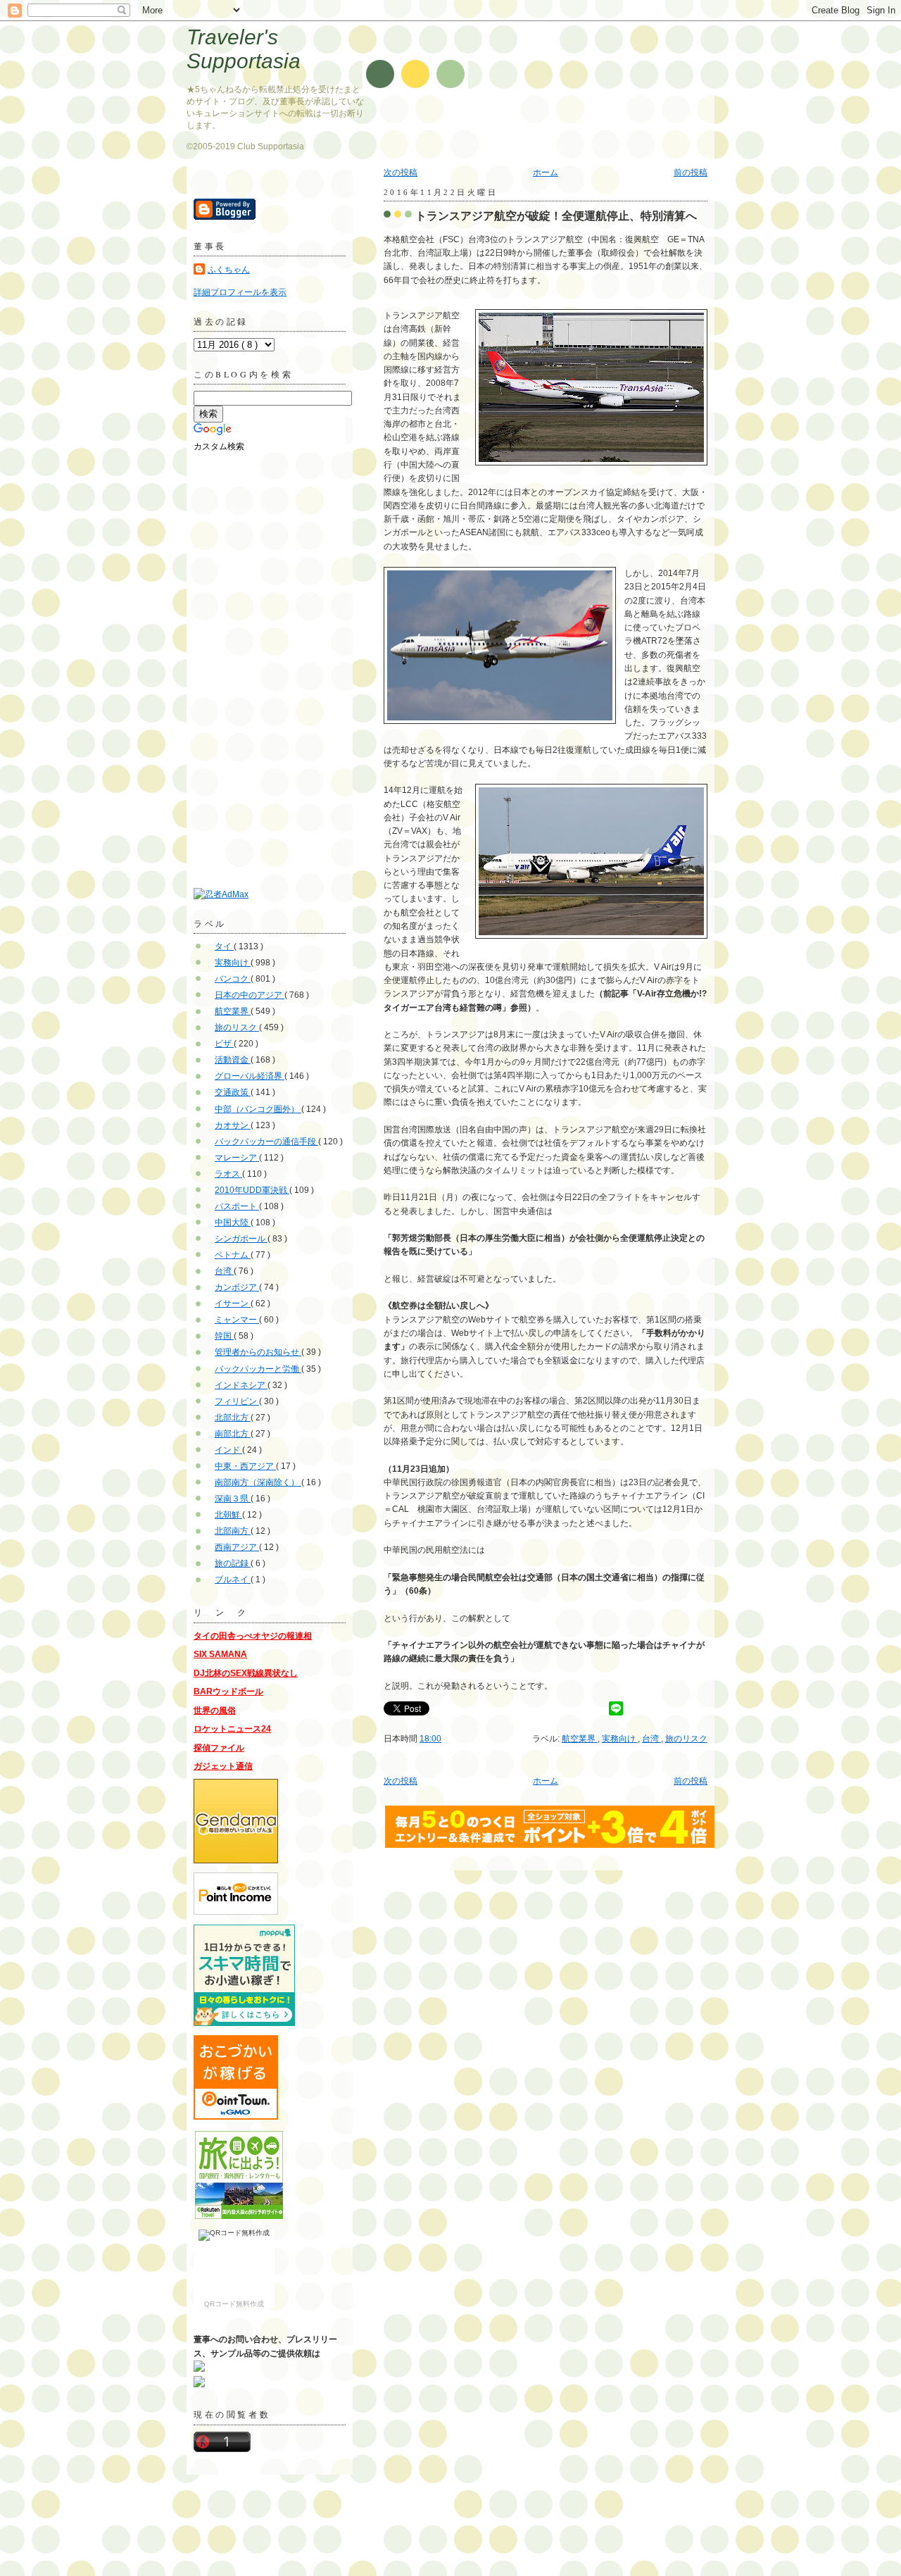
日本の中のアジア (250, 995)
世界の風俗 (215, 1711)
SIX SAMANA (220, 1654)
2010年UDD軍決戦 (252, 1190)
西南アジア (237, 1547)
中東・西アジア (245, 1466)
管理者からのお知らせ (258, 1352)
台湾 (651, 1739)
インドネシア (241, 1385)
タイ (224, 946)
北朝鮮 (228, 1515)
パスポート (237, 1206)
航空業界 (580, 1739)
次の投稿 (401, 173)
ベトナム (233, 1255)
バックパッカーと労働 (258, 1369)
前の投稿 (691, 173)
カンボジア (237, 1287)
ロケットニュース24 (232, 1729)
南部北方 (233, 1434)
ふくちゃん (229, 270)
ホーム (546, 173)
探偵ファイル (219, 1748)
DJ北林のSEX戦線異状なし (246, 1673)
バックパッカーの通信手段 (266, 1142)
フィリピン (237, 1401)
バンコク (233, 979)
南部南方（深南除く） (258, 1482)
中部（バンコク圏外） (258, 1109)
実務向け (620, 1739)
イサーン (233, 1303)
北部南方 (233, 1531)
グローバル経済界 (250, 1076)
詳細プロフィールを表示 (240, 292)
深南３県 (233, 1499)
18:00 (430, 1739)
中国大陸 (233, 1223)
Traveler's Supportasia (244, 49)
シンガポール (241, 1239)
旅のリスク (686, 1739)
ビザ (224, 1044)
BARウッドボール (228, 1692)
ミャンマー (237, 1320)
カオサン (233, 1125)
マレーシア (237, 1158)
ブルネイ (233, 1580)
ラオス (228, 1174)
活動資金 (233, 1060)
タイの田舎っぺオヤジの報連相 (253, 1636)
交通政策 (233, 1092)
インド (228, 1450)
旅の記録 (233, 1563)
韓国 (224, 1336)
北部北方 (233, 1418)
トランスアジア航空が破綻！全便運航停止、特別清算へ (556, 215)
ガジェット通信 (223, 1766)
